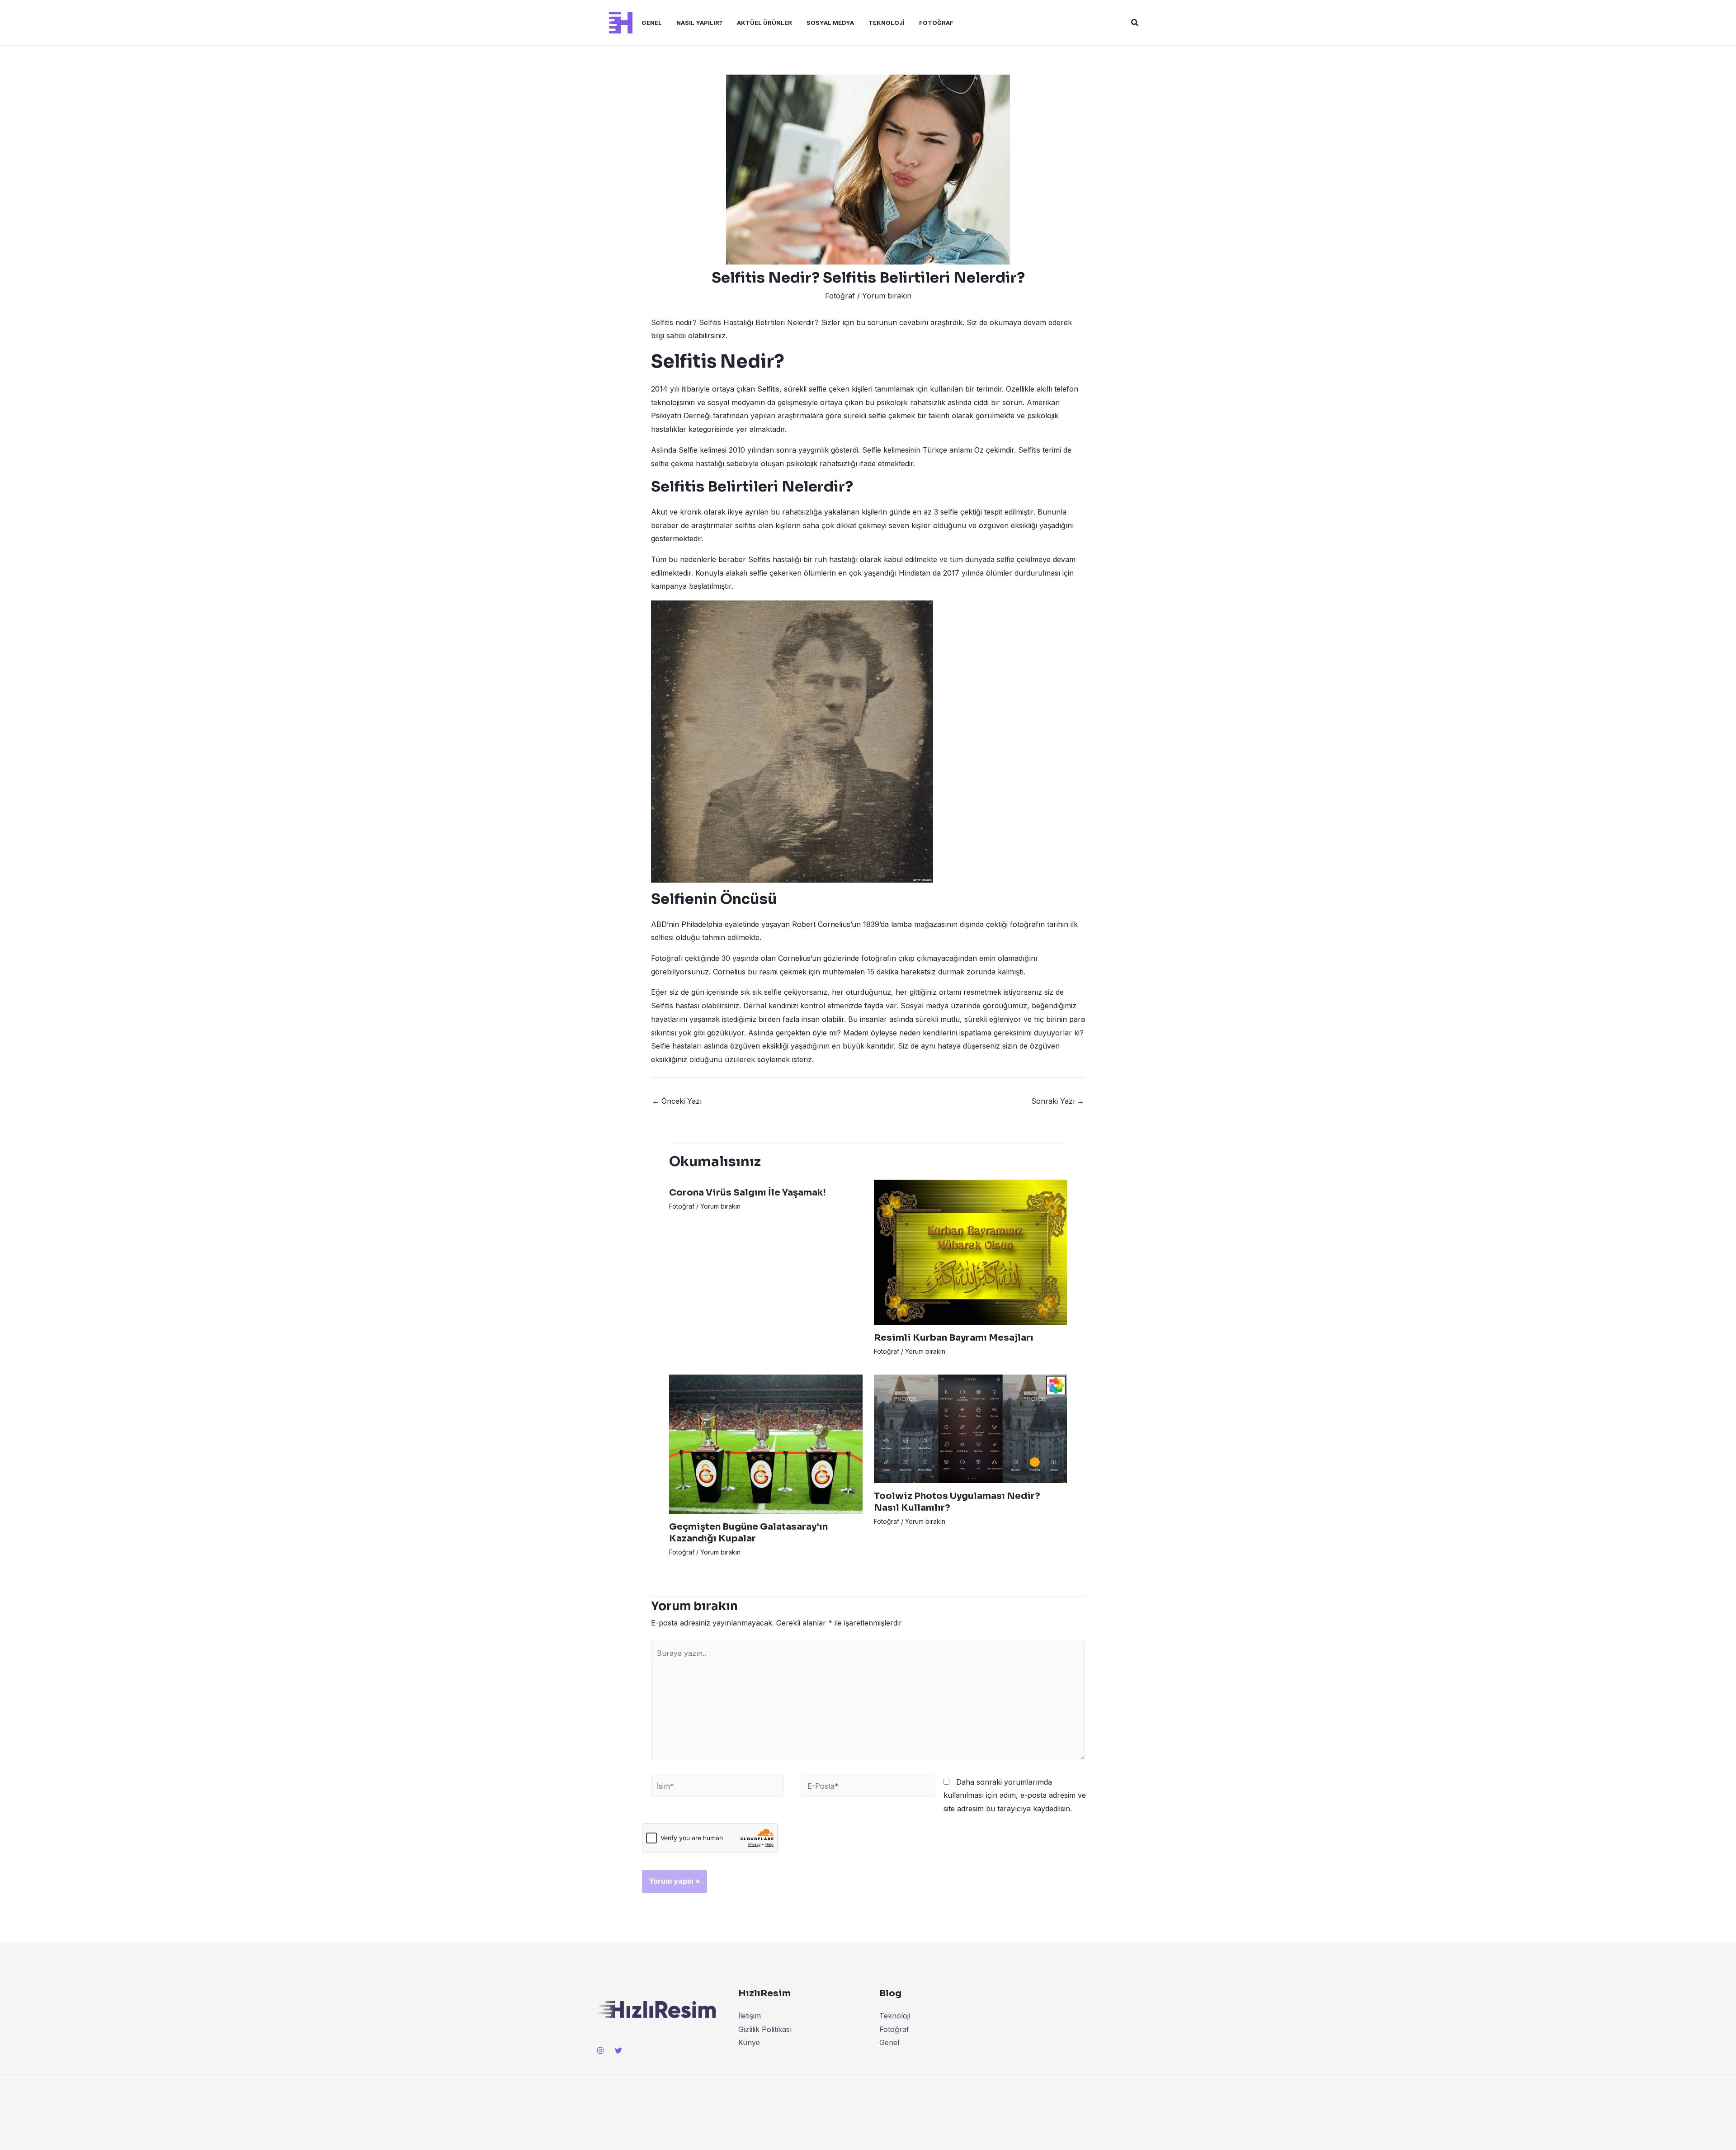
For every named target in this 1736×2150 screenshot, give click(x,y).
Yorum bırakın (887, 296)
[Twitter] (618, 2051)
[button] (1135, 23)
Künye (749, 2042)
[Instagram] (600, 2051)
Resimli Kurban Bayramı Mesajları (954, 1338)
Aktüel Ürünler (764, 23)
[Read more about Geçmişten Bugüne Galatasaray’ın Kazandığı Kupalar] (766, 1443)
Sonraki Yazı (1058, 1101)
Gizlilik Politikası (765, 2029)
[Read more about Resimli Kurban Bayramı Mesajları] (971, 1252)
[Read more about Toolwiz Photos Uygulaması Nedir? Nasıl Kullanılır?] (971, 1428)
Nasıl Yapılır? (699, 23)
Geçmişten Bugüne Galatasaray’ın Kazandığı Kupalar (748, 1533)
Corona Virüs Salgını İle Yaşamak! (748, 1193)
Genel (652, 23)
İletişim (750, 2016)
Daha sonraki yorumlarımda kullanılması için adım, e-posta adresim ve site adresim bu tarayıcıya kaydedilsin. (1015, 1795)
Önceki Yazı (677, 1101)
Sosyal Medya (830, 23)
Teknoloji (887, 23)
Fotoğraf (936, 23)
